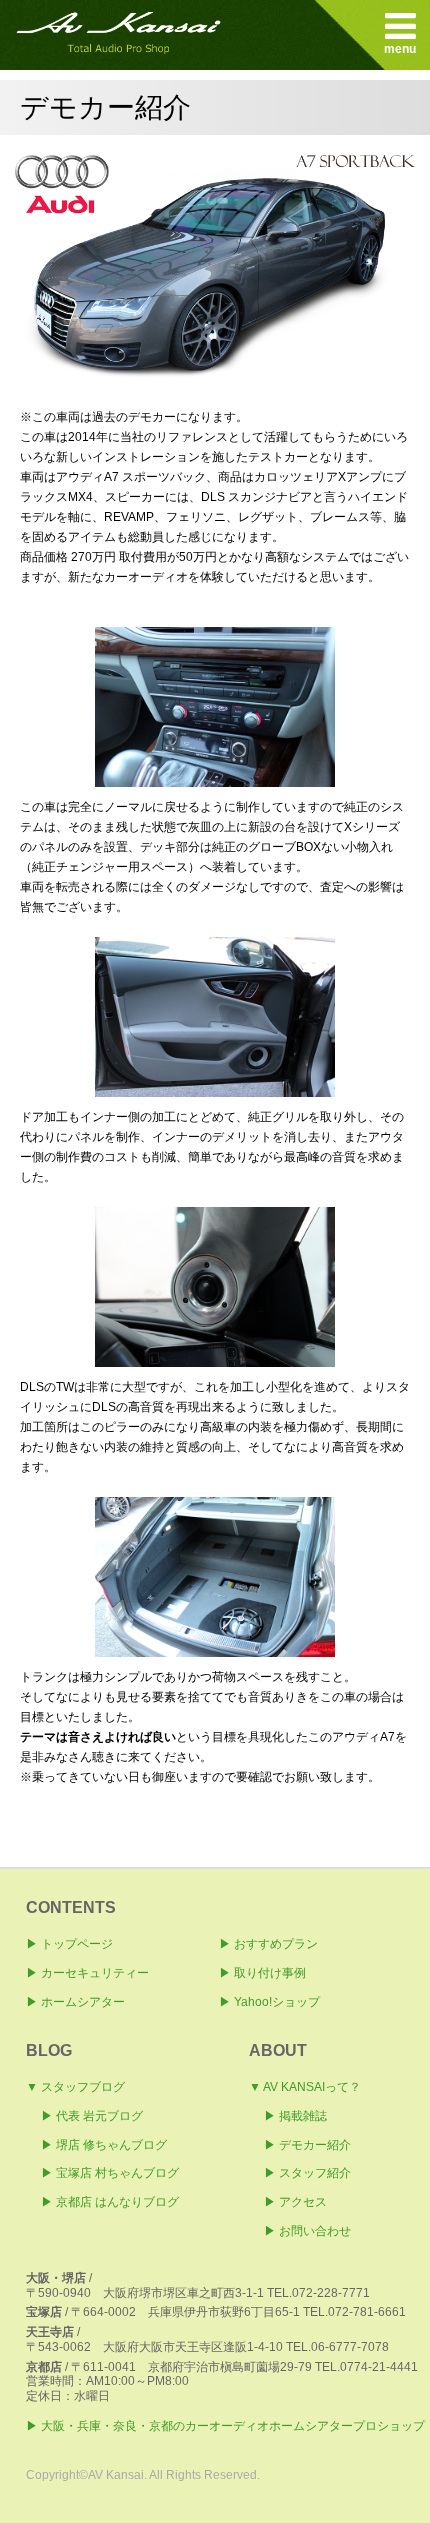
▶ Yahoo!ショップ (269, 2002)
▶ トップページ (69, 1944)
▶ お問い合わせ (307, 2231)
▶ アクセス (295, 2202)
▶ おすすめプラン (268, 1944)
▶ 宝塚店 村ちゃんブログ (110, 2173)
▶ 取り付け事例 (262, 1973)
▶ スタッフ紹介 (307, 2173)
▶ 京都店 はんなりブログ (110, 2202)
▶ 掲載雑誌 (295, 2116)
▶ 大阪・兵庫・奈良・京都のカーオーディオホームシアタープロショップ (225, 2426)
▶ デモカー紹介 (307, 2145)
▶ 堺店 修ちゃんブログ (104, 2145)
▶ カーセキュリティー (87, 1973)
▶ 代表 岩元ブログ (92, 2116)
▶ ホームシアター (75, 2002)
